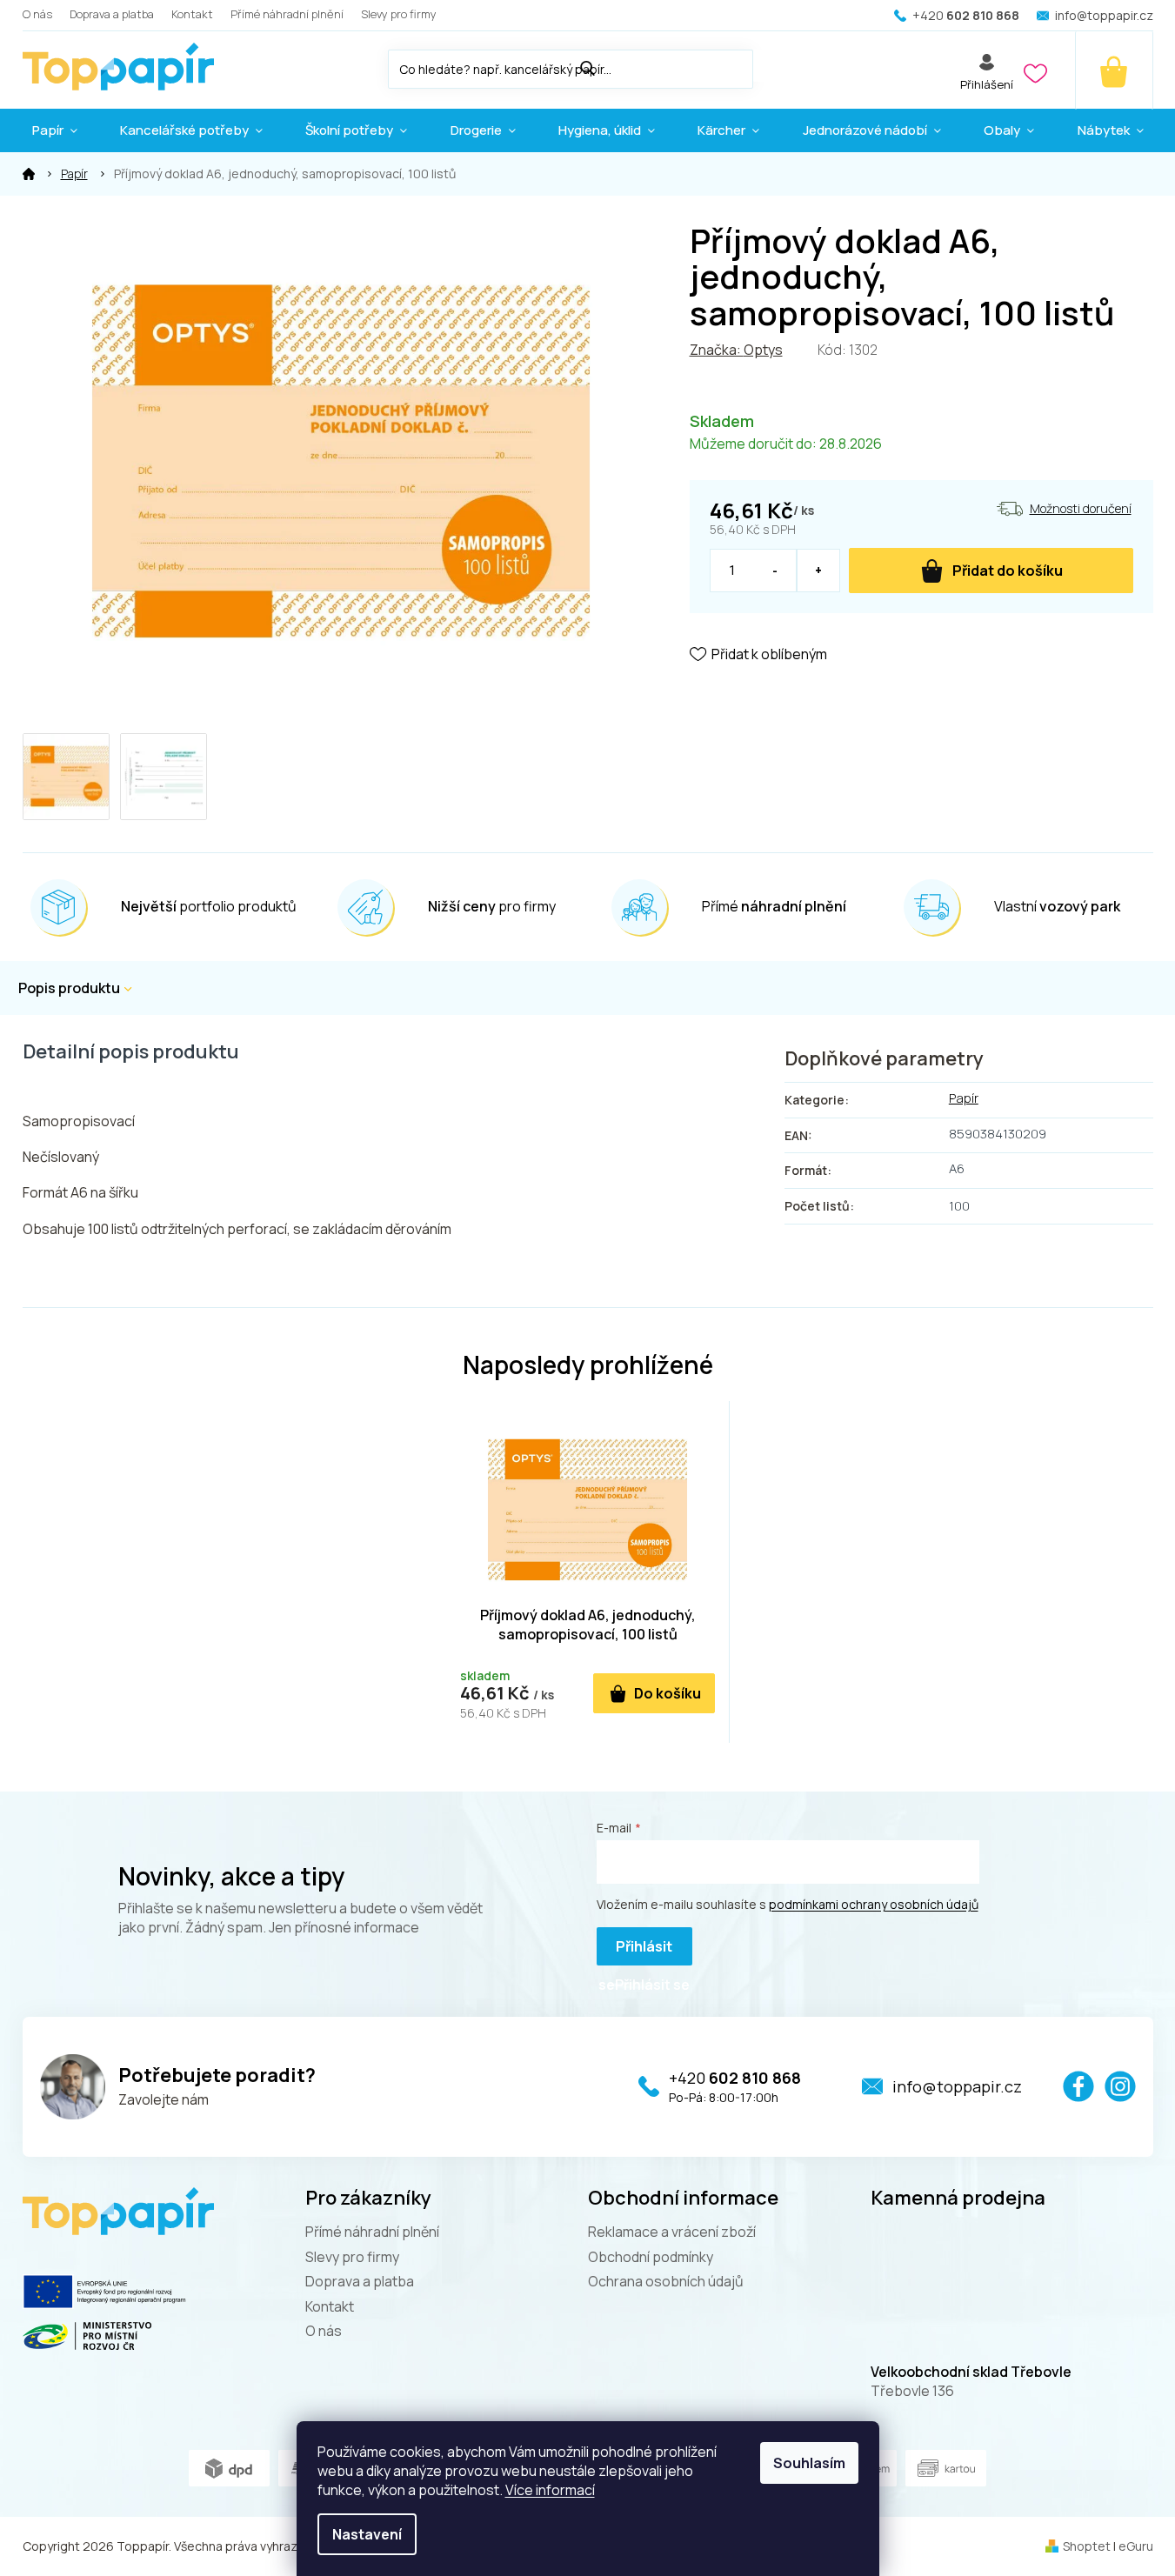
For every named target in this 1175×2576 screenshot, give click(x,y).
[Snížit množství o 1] (775, 571)
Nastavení (367, 2534)
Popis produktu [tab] (69, 988)
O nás (37, 14)
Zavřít (788, 704)
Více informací (550, 2490)
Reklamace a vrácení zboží (672, 2232)
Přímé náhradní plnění (287, 14)
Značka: (736, 350)
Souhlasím (809, 2463)
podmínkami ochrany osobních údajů (874, 1904)
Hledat (771, 66)
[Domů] (29, 174)
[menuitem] (55, 130)
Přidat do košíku (1008, 571)
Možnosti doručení (1081, 508)
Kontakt (192, 14)
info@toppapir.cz (957, 2086)
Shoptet (1087, 2546)
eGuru (1136, 2546)
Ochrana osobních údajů (666, 2281)
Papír (964, 1098)
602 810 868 (735, 2078)
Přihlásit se (635, 1951)
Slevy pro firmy (399, 14)
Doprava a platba (112, 14)
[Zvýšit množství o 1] (818, 571)
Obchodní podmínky (651, 2257)
